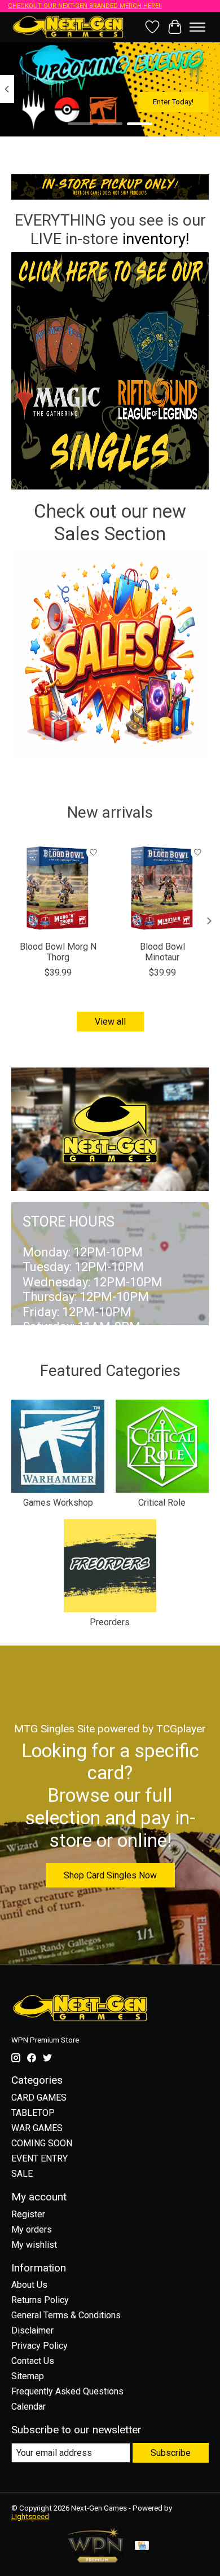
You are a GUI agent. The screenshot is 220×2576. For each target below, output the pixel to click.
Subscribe (171, 2453)
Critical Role (162, 1503)
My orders (32, 2229)
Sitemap (28, 2376)
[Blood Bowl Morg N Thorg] (58, 888)
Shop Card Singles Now (110, 1875)
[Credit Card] (142, 2546)
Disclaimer (32, 2330)
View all (110, 1022)
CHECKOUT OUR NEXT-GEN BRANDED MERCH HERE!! (85, 6)
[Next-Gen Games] (68, 27)
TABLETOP (33, 2113)
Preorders (110, 1622)
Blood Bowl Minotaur (162, 952)
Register (28, 2214)
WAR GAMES (37, 2128)
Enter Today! (173, 102)
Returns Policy (40, 2300)
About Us (29, 2285)
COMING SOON (42, 2143)
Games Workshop (58, 1503)
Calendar (28, 2407)
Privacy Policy (39, 2346)
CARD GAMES (39, 2098)
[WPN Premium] (95, 2559)
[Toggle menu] (197, 27)
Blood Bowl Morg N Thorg (58, 952)
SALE (22, 2174)
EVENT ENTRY (39, 2158)
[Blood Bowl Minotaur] (162, 888)
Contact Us (33, 2361)
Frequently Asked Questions (67, 2391)
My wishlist (34, 2245)
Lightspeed (30, 2517)
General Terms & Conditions (66, 2315)
